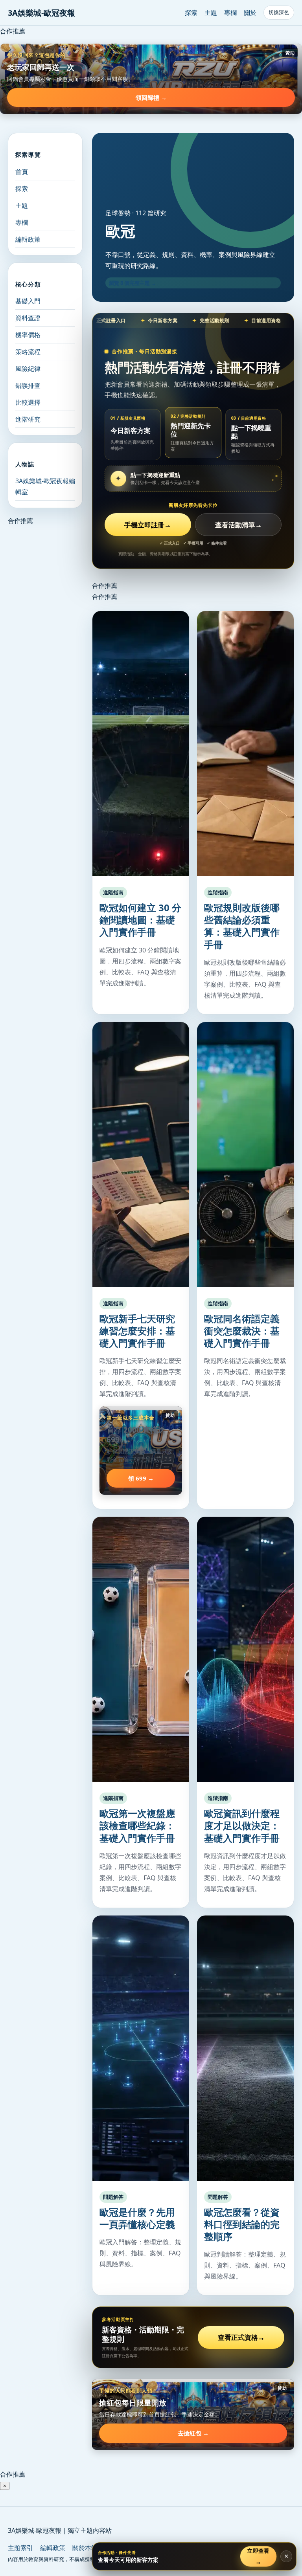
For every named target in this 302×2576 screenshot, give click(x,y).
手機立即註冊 (148, 525)
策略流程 (28, 352)
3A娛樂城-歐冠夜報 (41, 13)
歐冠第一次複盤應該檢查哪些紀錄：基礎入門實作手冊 (137, 1825)
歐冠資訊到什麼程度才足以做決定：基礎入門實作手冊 (242, 1825)
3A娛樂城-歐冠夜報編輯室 (45, 486)
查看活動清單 (238, 525)
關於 (250, 13)
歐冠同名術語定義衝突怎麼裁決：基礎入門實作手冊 (242, 1331)
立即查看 (259, 2556)
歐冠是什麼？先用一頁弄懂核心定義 (137, 2218)
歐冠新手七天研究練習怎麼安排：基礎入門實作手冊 (137, 1331)
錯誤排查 (28, 385)
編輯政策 (28, 239)
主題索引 (20, 2548)
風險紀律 (28, 369)
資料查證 (28, 318)
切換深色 (279, 12)
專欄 (230, 13)
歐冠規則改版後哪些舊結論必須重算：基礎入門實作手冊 (242, 926)
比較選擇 (28, 402)
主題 (211, 13)
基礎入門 (28, 301)
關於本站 (85, 2548)
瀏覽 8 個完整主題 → (133, 283)
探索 (191, 13)
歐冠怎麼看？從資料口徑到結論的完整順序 (242, 2224)
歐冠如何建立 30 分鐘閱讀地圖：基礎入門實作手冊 (140, 920)
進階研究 (28, 419)
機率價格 (28, 335)
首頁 (22, 172)
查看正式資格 (241, 2337)
